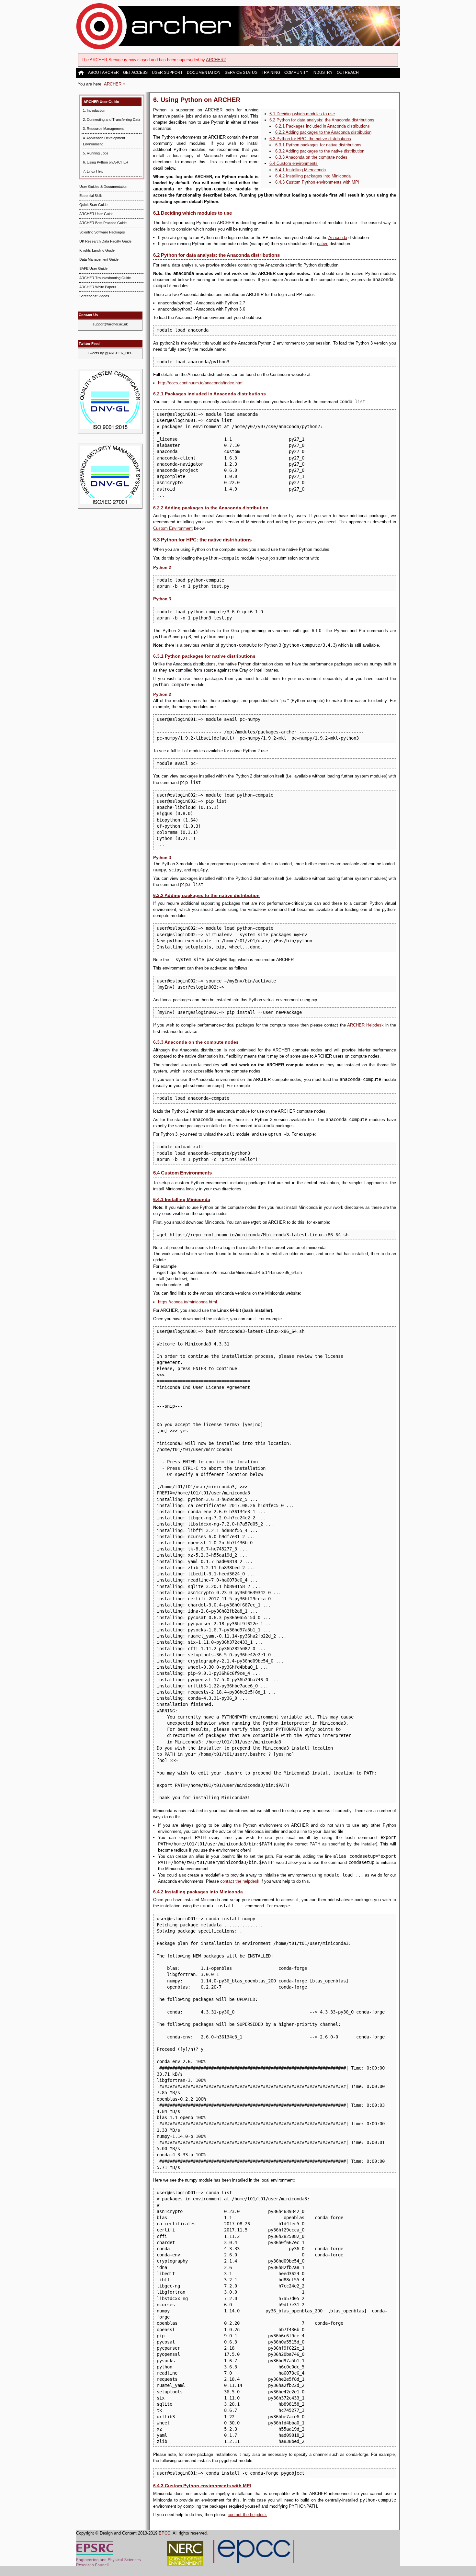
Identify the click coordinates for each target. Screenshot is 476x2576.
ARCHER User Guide (101, 102)
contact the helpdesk (240, 1881)
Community (296, 73)
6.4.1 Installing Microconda (300, 170)
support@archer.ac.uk (110, 324)
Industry (323, 73)
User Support (167, 73)
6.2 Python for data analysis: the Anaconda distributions (322, 120)
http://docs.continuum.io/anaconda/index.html (201, 383)
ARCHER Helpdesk (365, 1025)
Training (271, 73)
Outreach (348, 73)
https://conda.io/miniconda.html (187, 1302)
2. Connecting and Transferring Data (112, 119)
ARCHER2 (216, 60)
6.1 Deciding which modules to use (302, 114)
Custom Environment (173, 528)
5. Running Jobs (96, 153)
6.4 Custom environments (294, 163)
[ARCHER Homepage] (82, 73)
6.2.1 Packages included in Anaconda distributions (323, 126)
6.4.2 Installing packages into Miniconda (313, 176)
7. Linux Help (93, 171)
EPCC (164, 2533)
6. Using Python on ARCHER (106, 162)
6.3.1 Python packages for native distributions (318, 145)
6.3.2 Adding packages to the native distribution (320, 151)
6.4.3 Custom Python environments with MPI (317, 182)
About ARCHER (103, 73)
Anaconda (338, 238)
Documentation (204, 73)
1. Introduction (94, 110)
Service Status (241, 73)
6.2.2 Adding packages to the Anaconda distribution (323, 132)
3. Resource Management (103, 129)
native (323, 244)
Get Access (135, 73)
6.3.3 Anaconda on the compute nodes (311, 157)
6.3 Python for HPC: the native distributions (310, 139)
